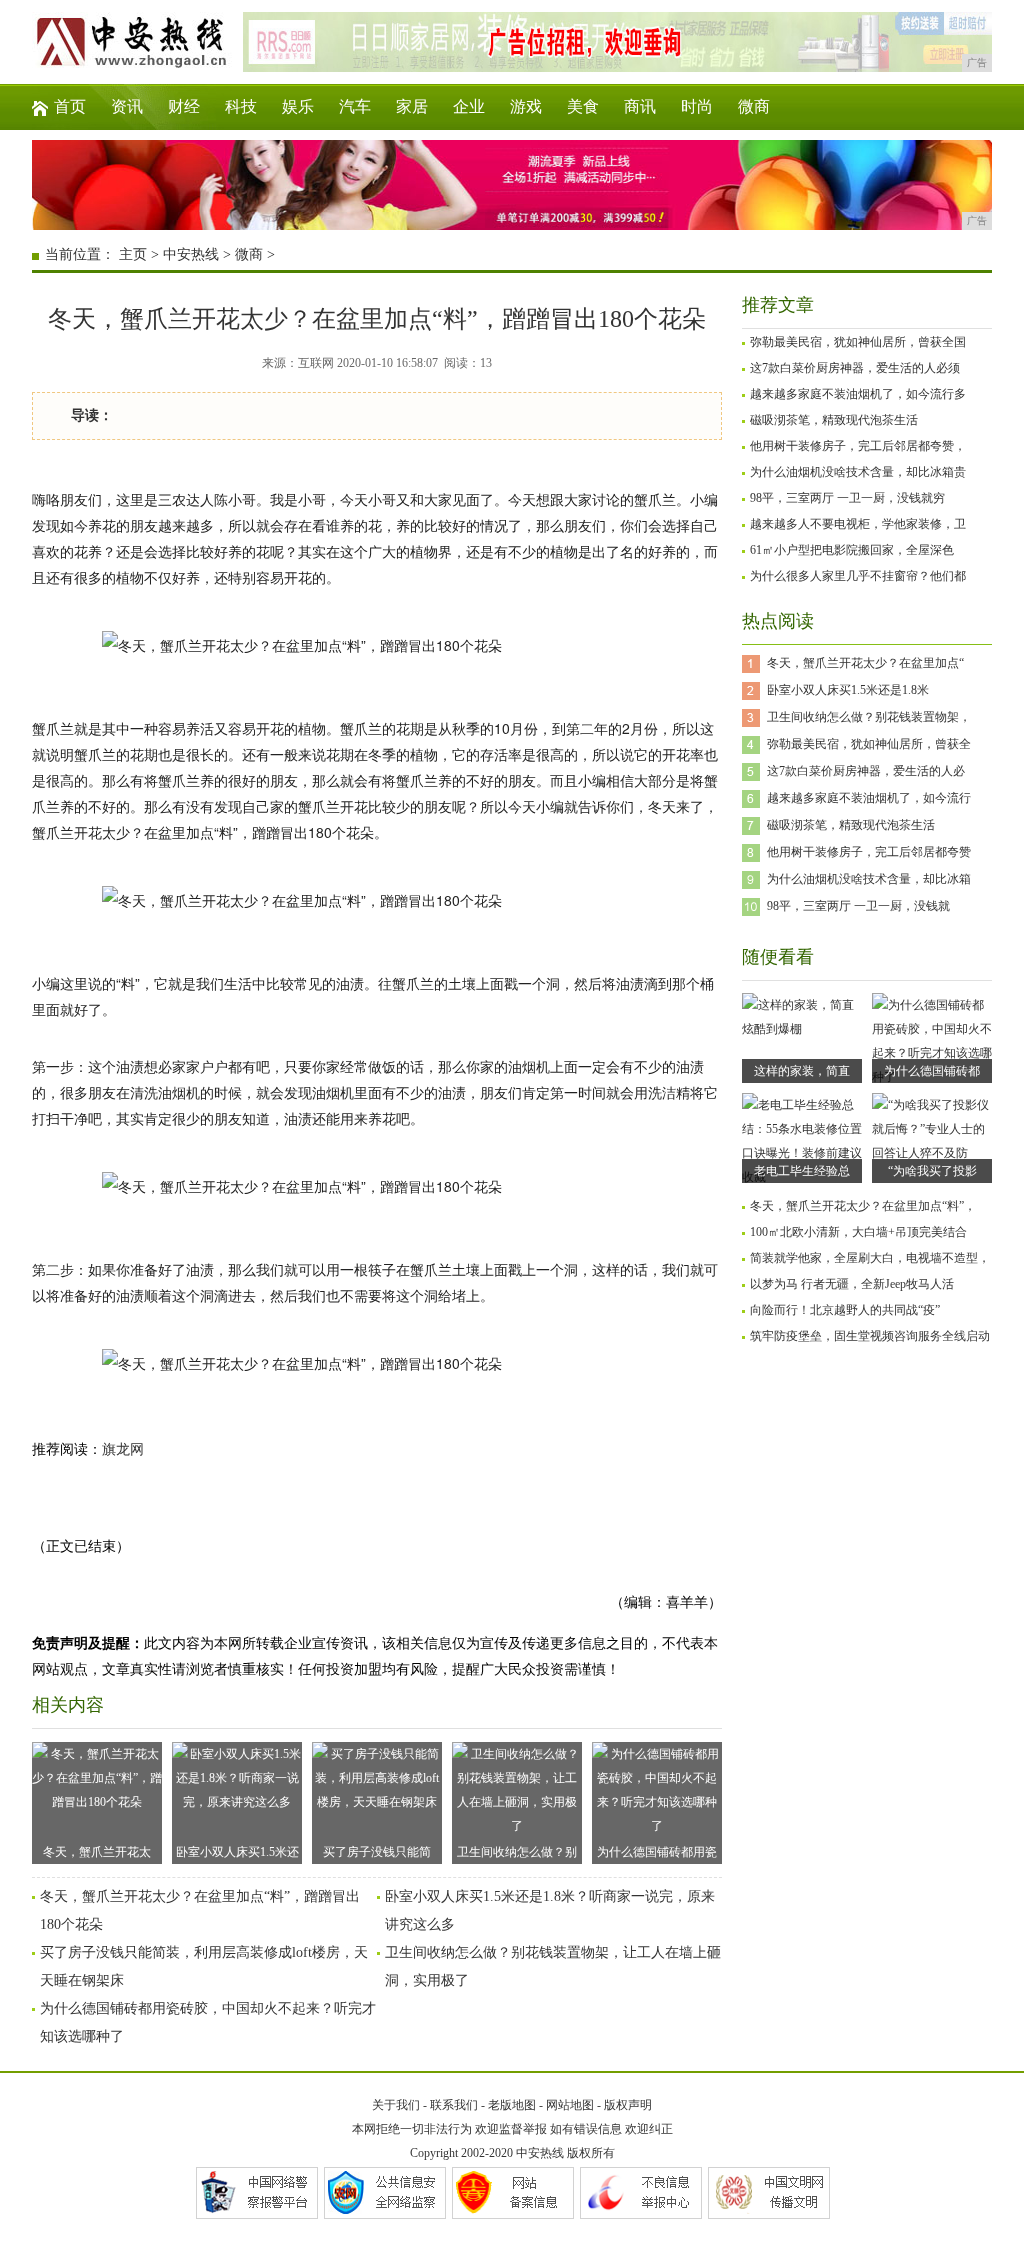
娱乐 (298, 106)
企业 (469, 106)
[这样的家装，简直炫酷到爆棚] (802, 1029)
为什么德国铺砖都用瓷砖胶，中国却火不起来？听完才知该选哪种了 (657, 1854)
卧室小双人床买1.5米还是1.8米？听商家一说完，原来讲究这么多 (237, 1854)
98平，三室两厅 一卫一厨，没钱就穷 (847, 498)
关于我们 (396, 2105)
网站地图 (570, 2105)
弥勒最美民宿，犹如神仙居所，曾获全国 (858, 342)
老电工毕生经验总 (802, 1171)
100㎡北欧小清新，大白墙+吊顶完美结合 (858, 1232)
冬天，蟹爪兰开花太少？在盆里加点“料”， (863, 1206)
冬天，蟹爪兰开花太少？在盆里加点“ (865, 663)
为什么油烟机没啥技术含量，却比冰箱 (869, 879)
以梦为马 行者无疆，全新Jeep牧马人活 (852, 1284)
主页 (133, 254)
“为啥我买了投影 (932, 1171)
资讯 (127, 106)
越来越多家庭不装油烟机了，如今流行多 (858, 394)
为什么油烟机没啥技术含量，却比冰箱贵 (858, 472)
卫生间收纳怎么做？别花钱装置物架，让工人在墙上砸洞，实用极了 (517, 1854)
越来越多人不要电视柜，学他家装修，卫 (858, 524)
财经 (184, 106)
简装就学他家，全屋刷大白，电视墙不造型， (870, 1258)
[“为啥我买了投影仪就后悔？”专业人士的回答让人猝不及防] (932, 1153)
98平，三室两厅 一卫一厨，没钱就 (858, 906)
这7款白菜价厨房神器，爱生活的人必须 (855, 368)
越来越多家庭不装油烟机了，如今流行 (869, 798)
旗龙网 (123, 1449)
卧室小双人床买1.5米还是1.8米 (848, 690)
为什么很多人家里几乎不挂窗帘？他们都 (858, 576)
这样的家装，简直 (802, 1071)
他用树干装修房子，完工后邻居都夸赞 (869, 852)
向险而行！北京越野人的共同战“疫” (845, 1310)
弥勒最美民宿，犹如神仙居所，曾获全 (869, 744)
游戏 (526, 106)
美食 (583, 106)
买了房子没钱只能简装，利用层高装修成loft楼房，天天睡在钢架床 (377, 1854)
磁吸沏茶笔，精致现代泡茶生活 (834, 420)
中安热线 (191, 254)
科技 (241, 106)
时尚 (697, 106)
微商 (754, 106)
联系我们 (454, 2105)
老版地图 (512, 2105)
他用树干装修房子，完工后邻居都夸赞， (858, 446)
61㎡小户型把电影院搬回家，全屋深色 (852, 550)
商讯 (640, 106)
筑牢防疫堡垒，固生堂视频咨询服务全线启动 (870, 1336)
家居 (412, 106)
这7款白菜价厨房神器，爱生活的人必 (866, 771)
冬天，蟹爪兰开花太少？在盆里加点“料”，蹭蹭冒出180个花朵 (97, 1854)
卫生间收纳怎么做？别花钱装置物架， (869, 717)
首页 (70, 106)
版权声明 (628, 2105)
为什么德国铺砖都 (932, 1071)
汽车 (355, 106)
